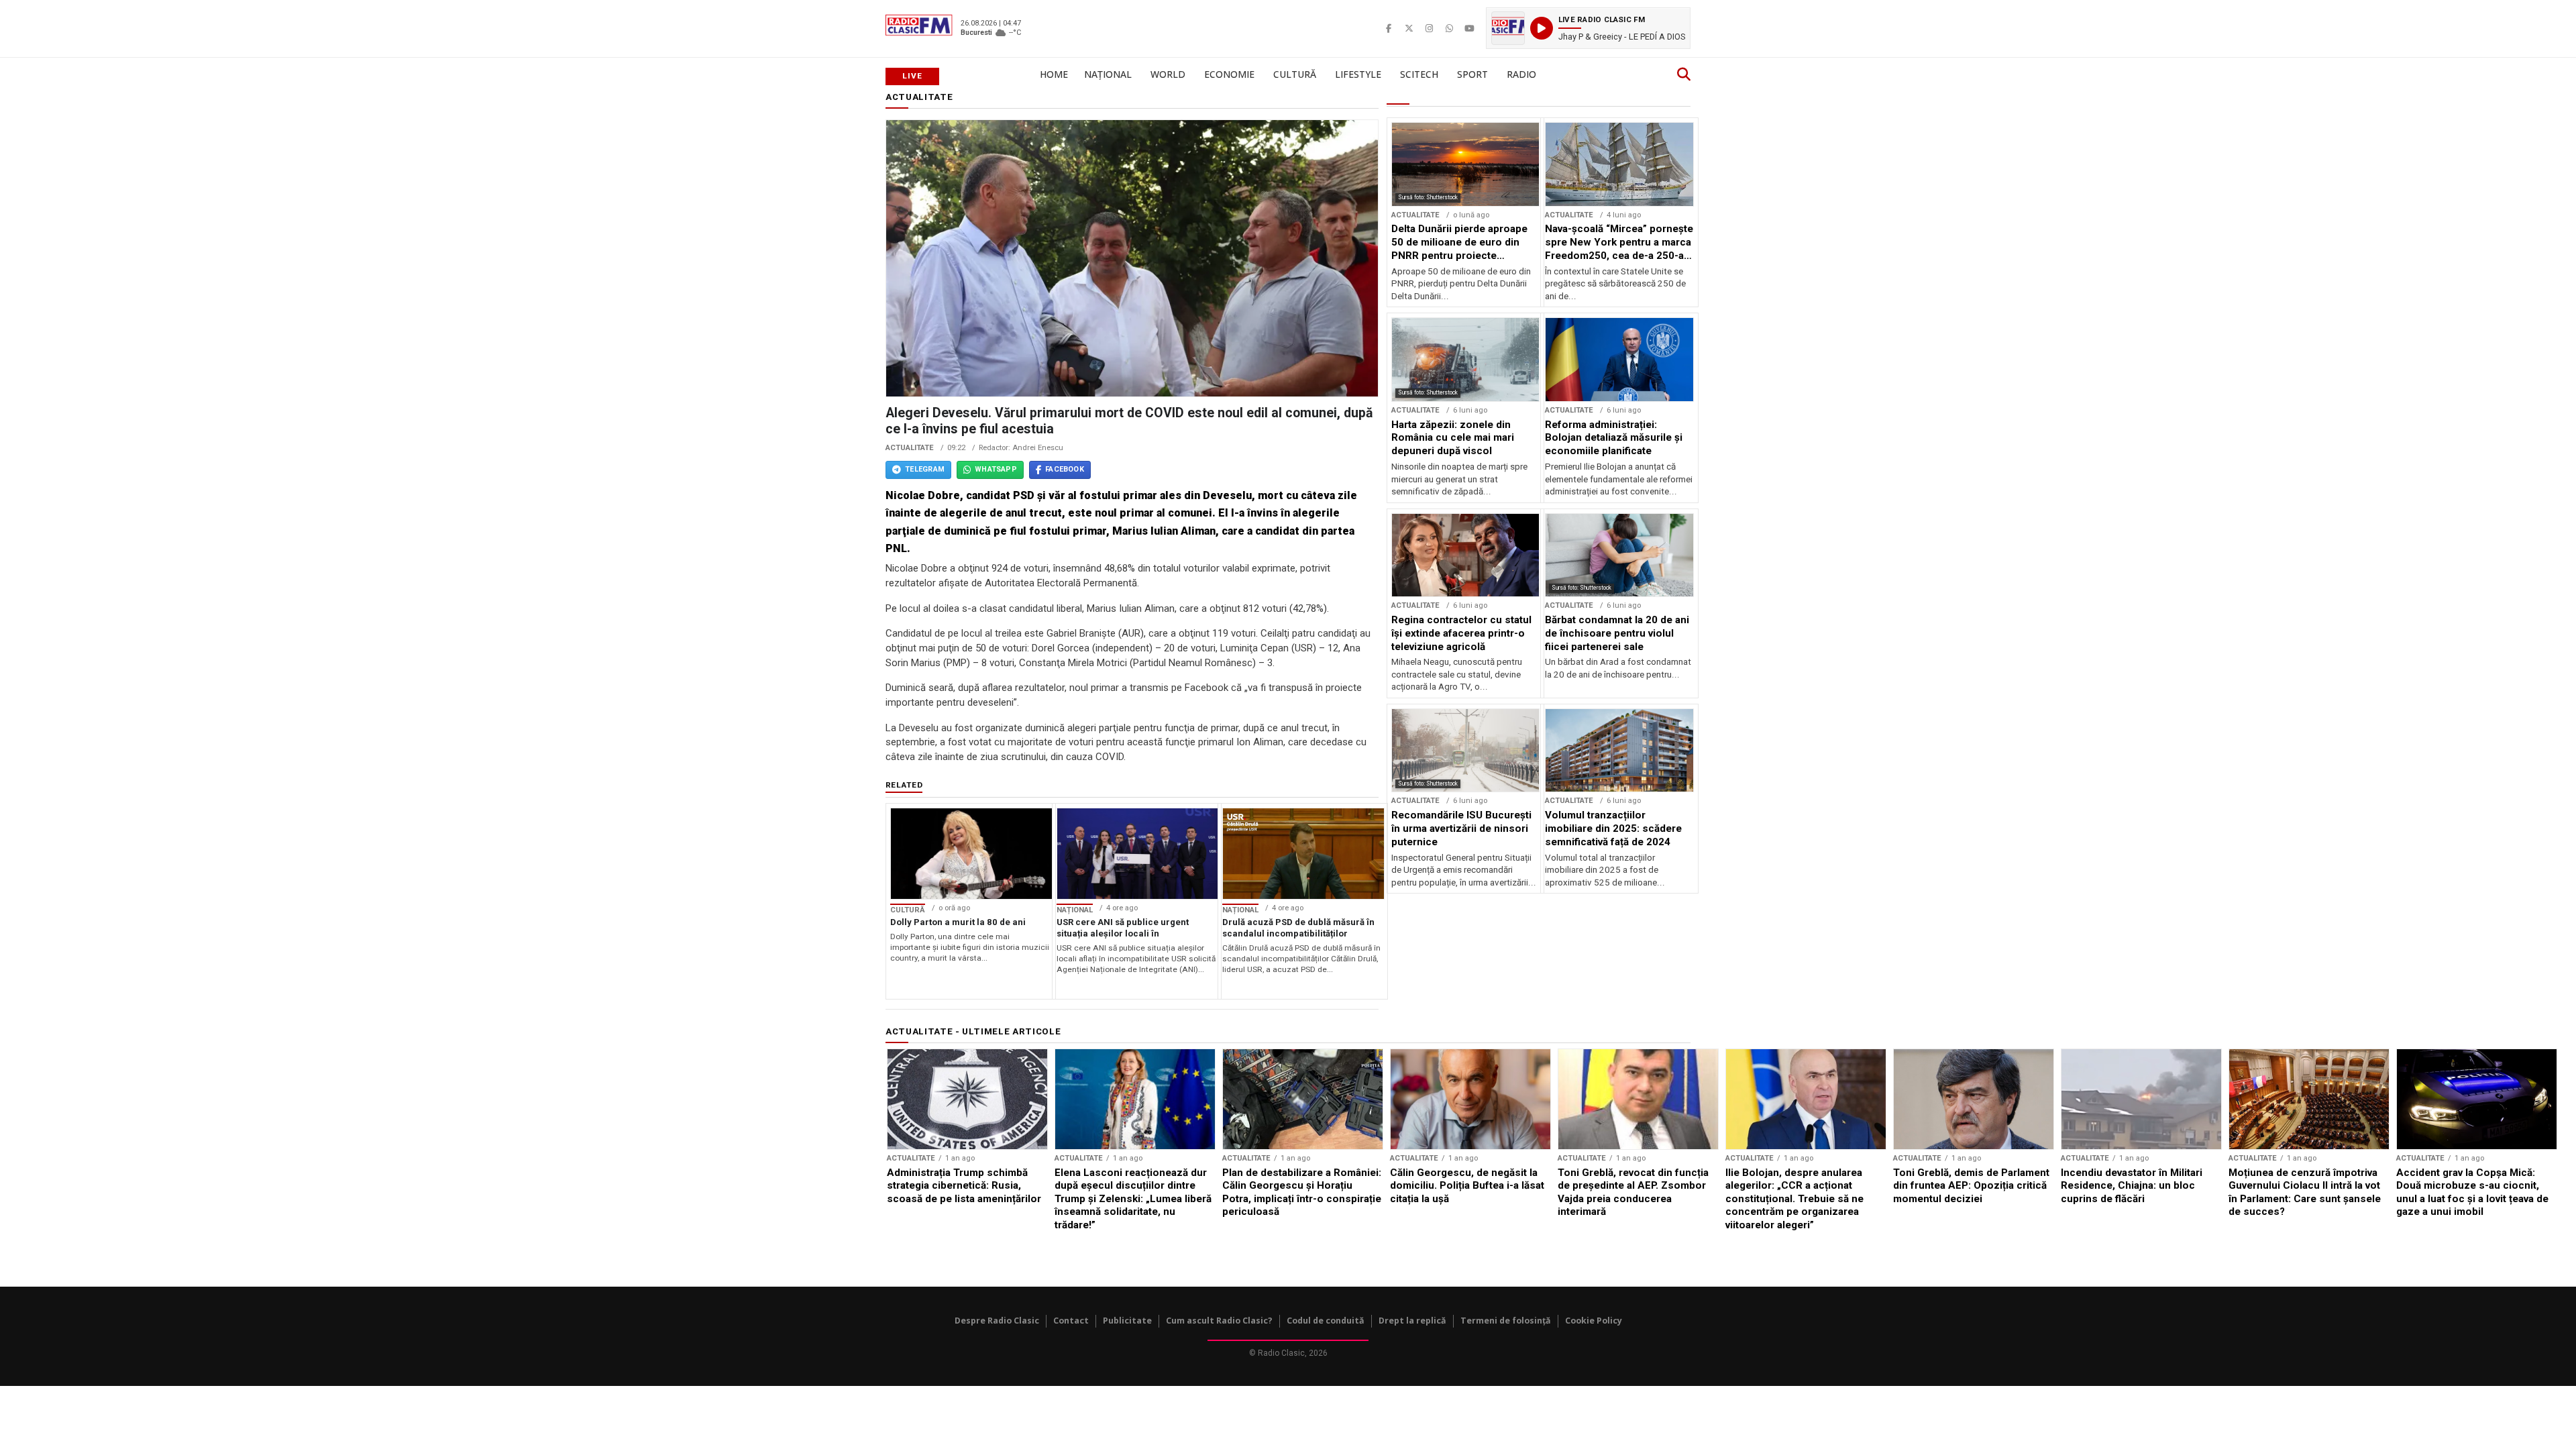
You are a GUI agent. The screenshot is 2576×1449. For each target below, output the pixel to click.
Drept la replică (1412, 1321)
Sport (1472, 74)
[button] (1588, 28)
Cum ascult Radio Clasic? (1219, 1321)
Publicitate (1127, 1321)
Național (1108, 74)
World (1168, 74)
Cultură (1295, 74)
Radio (1521, 74)
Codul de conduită (1326, 1321)
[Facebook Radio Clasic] (1389, 28)
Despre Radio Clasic (997, 1321)
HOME (1054, 74)
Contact (1071, 1321)
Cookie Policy (1594, 1321)
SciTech (1419, 74)
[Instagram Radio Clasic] (1429, 28)
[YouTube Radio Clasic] (1469, 28)
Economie (1229, 74)
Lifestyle (1358, 74)
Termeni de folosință (1506, 1321)
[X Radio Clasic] (1409, 28)
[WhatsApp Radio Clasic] (1449, 28)
